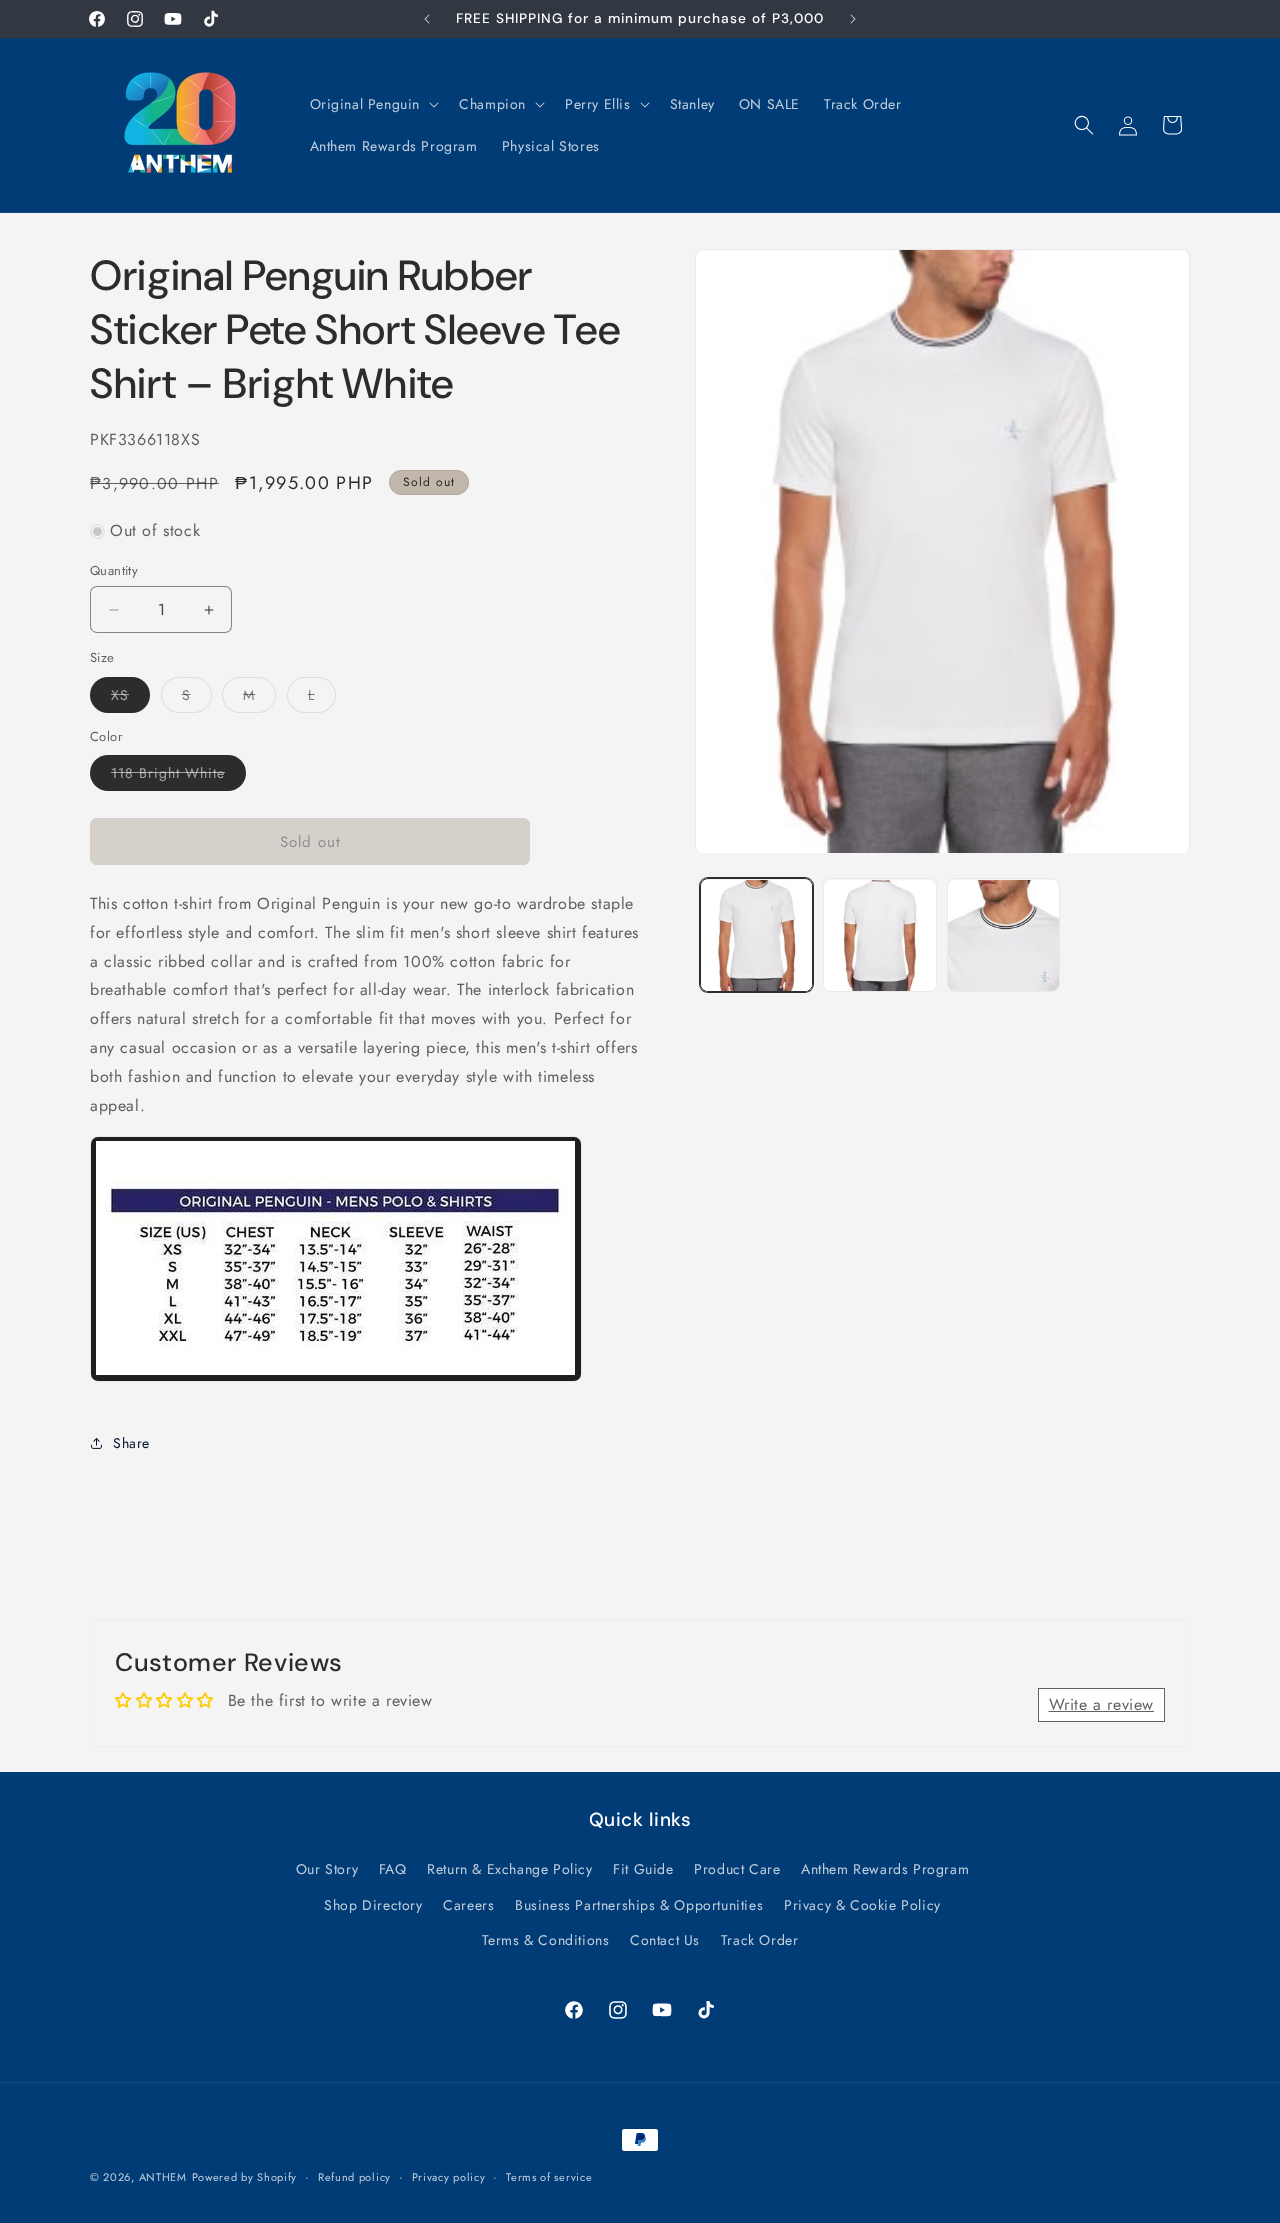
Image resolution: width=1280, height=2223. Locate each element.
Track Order (760, 1940)
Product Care (737, 1869)
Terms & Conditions (546, 1940)
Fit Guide (643, 1869)
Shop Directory (373, 1904)
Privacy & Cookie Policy (862, 1904)
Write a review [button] (1101, 1705)
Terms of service (549, 2177)
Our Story (327, 1869)
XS (130, 698)
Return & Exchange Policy (509, 1869)
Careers (468, 1904)
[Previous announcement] (427, 19)
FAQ (393, 1869)
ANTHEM (163, 2177)
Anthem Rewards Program (885, 1869)
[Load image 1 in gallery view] (756, 935)
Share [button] (131, 1443)
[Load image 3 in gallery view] (1003, 935)
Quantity (114, 570)
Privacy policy (449, 2177)
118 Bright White (178, 776)
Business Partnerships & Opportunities (639, 1904)
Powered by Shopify (245, 2177)
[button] (373, 104)
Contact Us (665, 1940)
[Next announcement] (853, 19)
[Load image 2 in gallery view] (879, 935)
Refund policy (354, 2177)
